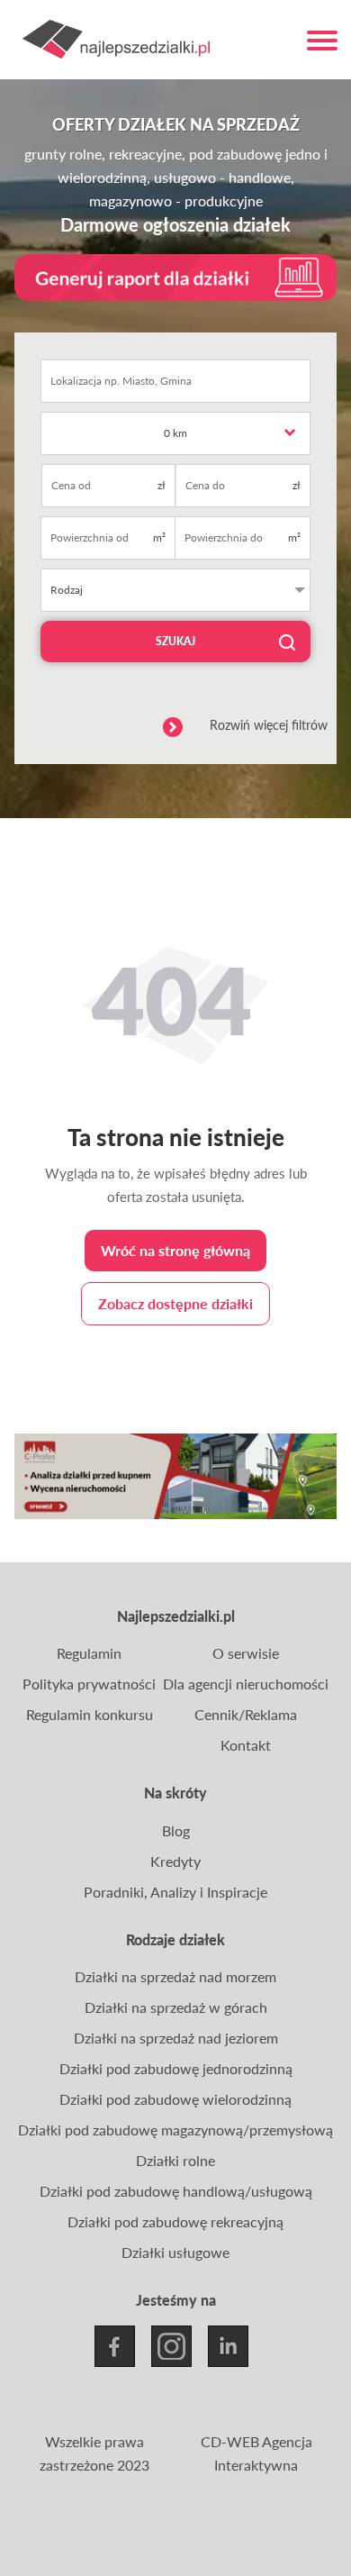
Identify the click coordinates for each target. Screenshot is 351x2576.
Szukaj (175, 641)
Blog (176, 1830)
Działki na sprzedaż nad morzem (175, 1976)
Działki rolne (175, 2160)
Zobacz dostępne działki (175, 1303)
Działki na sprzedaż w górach (176, 2007)
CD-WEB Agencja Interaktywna (256, 2453)
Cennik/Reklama (246, 1714)
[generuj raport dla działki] (175, 278)
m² (159, 537)
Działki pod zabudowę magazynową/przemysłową (175, 2130)
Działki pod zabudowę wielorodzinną (175, 2099)
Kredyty (175, 1861)
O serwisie (246, 1653)
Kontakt (246, 1745)
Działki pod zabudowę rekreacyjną (175, 2221)
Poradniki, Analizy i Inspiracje (175, 1892)
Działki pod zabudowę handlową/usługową (176, 2191)
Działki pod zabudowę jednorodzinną (176, 2068)
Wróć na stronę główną (175, 1250)
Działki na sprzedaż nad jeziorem (176, 2038)
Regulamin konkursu (90, 1714)
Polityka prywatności (89, 1684)
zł (162, 485)
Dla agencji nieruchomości (246, 1684)
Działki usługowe (175, 2252)
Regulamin (89, 1653)
